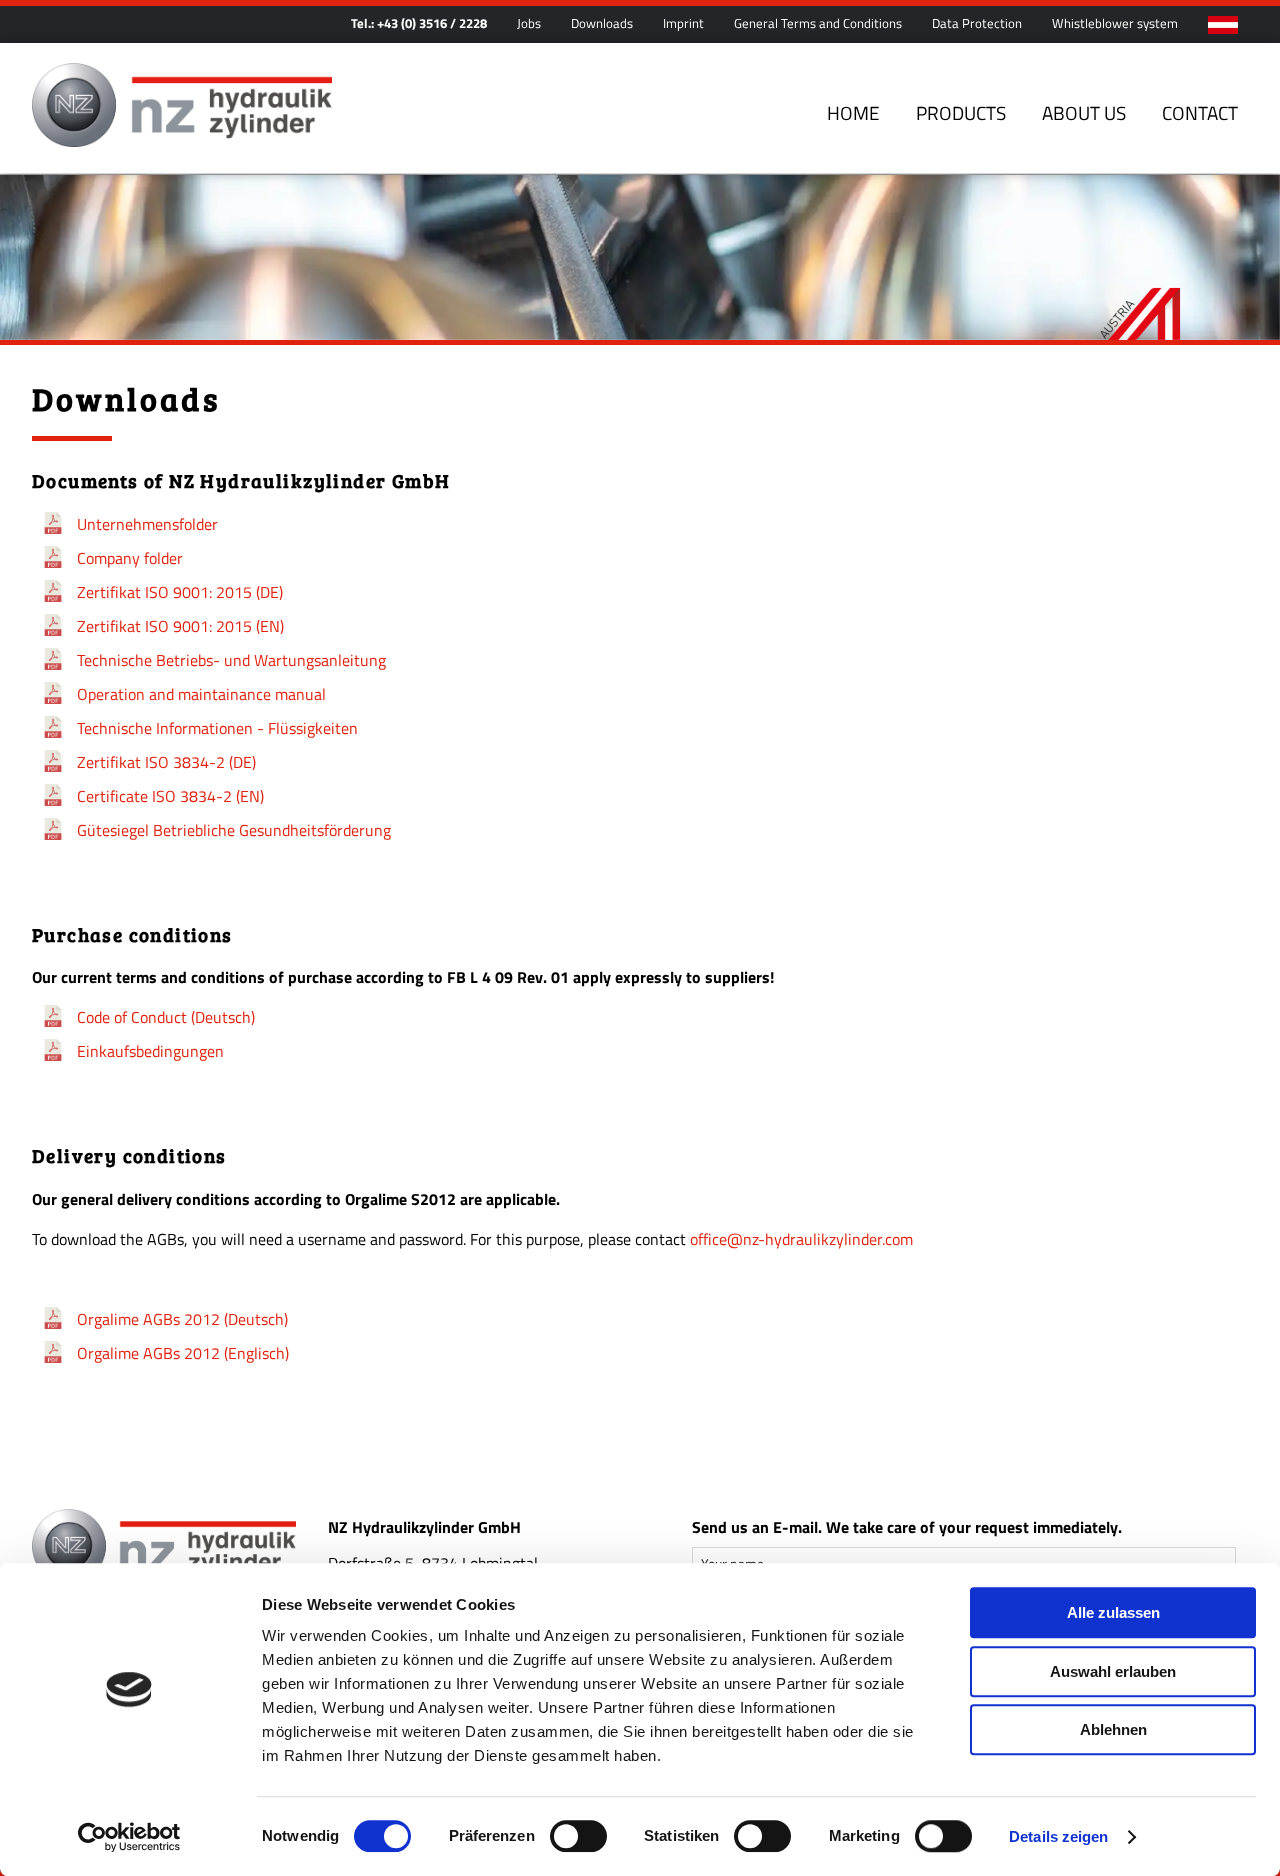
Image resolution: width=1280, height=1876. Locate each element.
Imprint (683, 23)
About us (1084, 112)
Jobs (529, 23)
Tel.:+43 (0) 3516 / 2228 (419, 23)
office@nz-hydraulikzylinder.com (801, 1239)
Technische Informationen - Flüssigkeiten (217, 728)
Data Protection (977, 23)
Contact (1200, 112)
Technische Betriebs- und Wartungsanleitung (231, 660)
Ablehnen (1113, 1729)
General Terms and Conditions (818, 23)
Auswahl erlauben (1113, 1671)
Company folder (130, 558)
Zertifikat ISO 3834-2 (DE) (166, 762)
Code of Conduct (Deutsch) (166, 1017)
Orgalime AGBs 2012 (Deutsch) (182, 1319)
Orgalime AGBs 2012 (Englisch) (183, 1353)
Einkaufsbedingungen (150, 1051)
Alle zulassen (1113, 1612)
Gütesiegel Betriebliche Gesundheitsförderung (234, 830)
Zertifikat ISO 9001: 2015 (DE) (180, 592)
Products (961, 112)
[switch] (578, 1836)
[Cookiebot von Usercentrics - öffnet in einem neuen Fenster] (129, 1837)
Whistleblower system (1115, 23)
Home (853, 112)
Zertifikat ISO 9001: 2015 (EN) (180, 626)
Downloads (602, 23)
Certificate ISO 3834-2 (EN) (170, 796)
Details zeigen (1058, 1836)
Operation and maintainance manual (201, 694)
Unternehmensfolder (147, 524)
